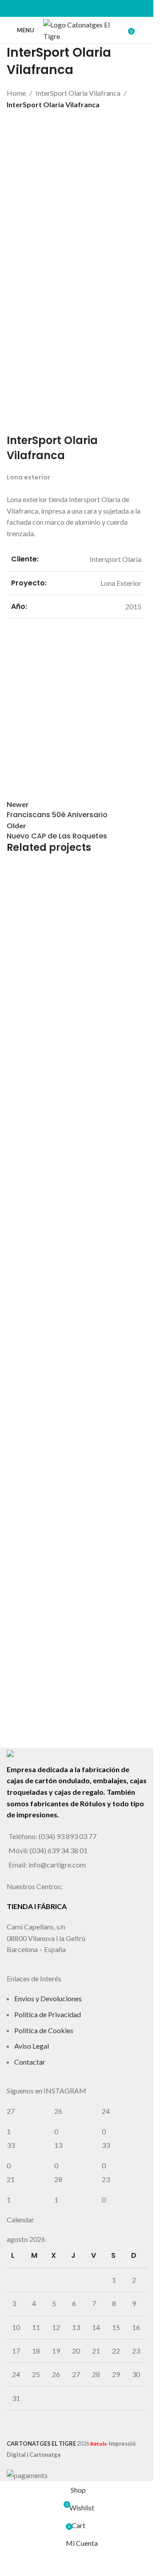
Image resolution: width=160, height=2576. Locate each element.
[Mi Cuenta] (143, 30)
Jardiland (34, 1436)
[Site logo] (82, 29)
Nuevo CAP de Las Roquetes (72, 1709)
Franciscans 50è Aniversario (72, 1572)
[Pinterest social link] (77, 8)
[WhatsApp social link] (88, 8)
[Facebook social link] (54, 8)
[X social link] (66, 8)
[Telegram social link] (99, 8)
